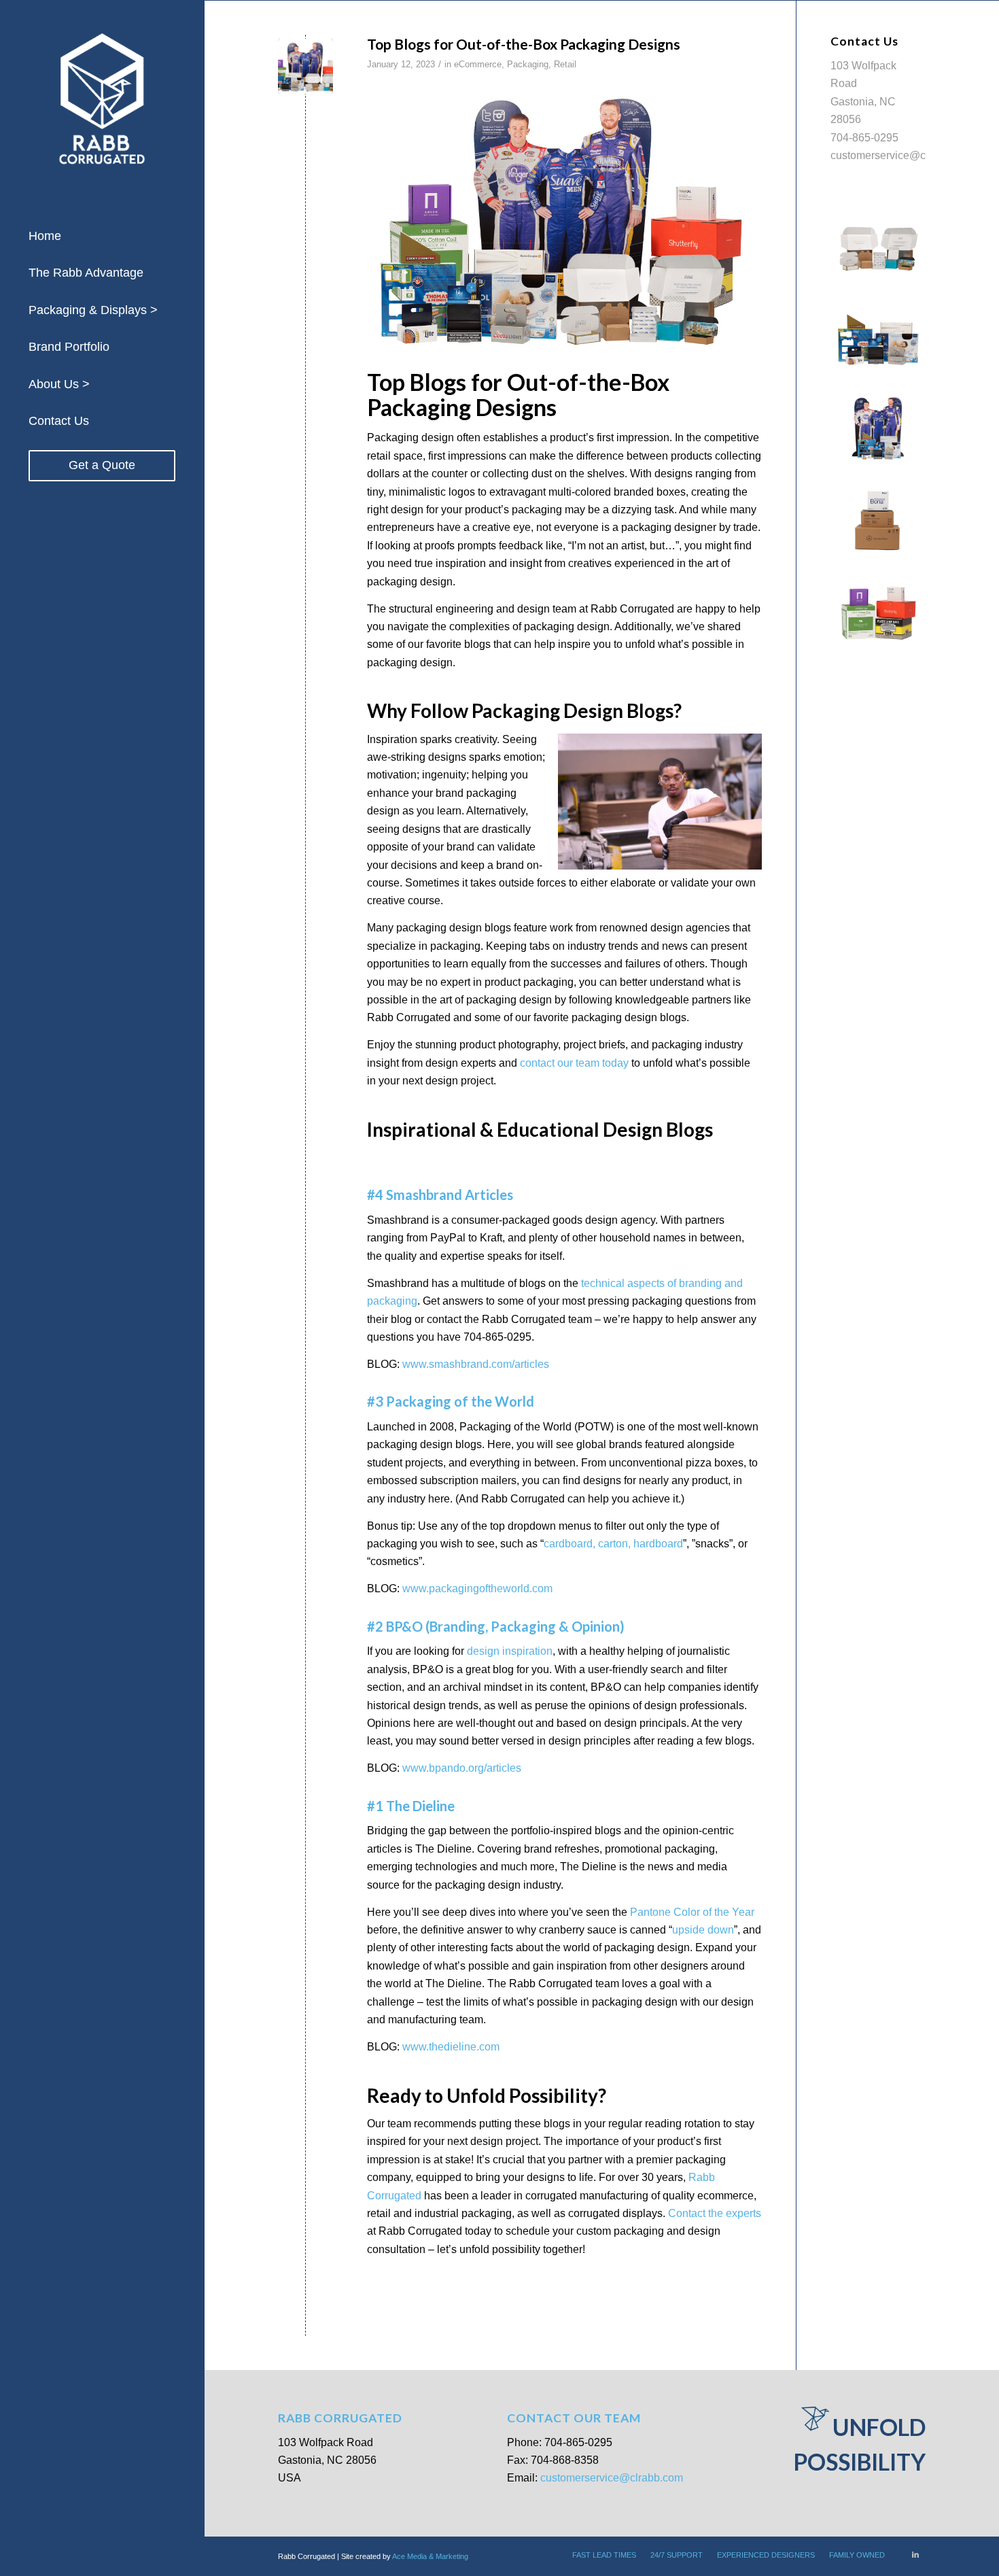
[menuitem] (102, 237)
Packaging (528, 64)
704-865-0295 (864, 138)
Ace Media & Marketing (430, 2556)
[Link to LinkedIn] (915, 2554)
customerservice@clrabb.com (902, 155)
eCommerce (478, 64)
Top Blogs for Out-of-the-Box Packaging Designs (525, 44)
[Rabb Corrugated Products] (305, 66)
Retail (565, 64)
